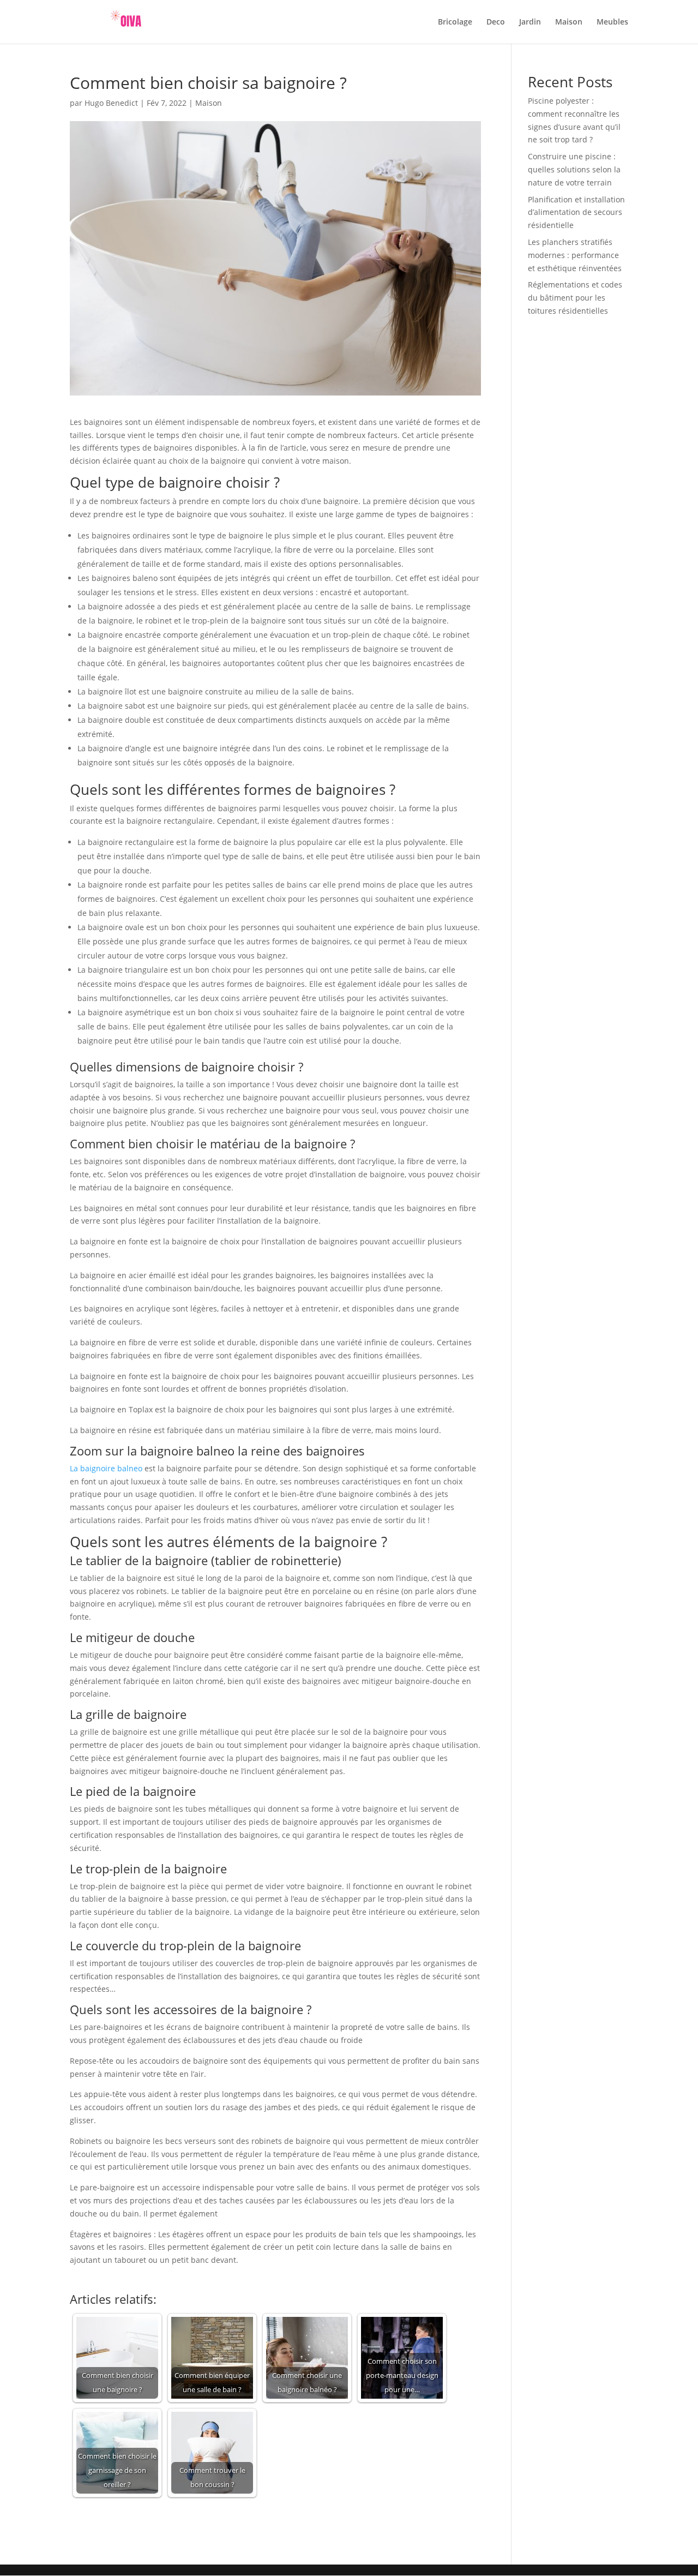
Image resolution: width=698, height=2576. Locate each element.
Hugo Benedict (111, 103)
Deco (496, 22)
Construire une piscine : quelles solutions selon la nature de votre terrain (574, 169)
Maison (569, 22)
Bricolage (455, 22)
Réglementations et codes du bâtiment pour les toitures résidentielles (575, 298)
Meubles (612, 22)
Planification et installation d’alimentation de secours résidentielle (576, 212)
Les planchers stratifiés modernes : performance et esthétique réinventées (575, 255)
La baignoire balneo (106, 1468)
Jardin (530, 22)
